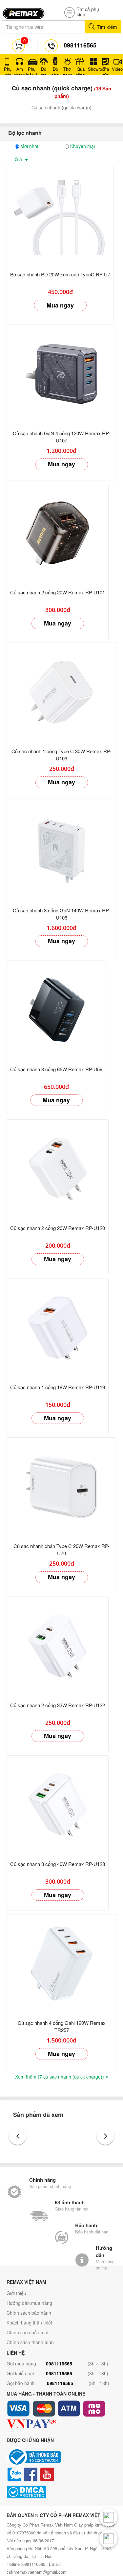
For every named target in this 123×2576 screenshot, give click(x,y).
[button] (18, 2136)
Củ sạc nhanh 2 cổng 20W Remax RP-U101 (58, 592)
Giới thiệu (16, 2293)
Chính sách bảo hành (29, 2313)
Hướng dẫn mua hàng (29, 2303)
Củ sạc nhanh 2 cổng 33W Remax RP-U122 (58, 1705)
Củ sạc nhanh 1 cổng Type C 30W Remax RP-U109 (61, 755)
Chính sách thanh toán (30, 2342)
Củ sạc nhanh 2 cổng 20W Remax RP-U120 (58, 1228)
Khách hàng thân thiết (29, 2323)
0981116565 (59, 2363)
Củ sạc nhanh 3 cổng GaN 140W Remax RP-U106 (61, 914)
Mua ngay (60, 305)
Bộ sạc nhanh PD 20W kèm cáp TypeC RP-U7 (60, 274)
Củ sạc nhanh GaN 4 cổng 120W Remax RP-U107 (61, 437)
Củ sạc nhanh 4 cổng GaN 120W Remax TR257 (62, 2026)
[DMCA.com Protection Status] (61, 2492)
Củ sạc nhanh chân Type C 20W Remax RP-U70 (61, 1549)
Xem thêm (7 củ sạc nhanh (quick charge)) (60, 2077)
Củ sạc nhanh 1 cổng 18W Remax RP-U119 (58, 1387)
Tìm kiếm (106, 27)
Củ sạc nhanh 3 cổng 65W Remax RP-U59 (56, 1069)
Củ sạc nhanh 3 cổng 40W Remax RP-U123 (58, 1864)
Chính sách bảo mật (28, 2332)
